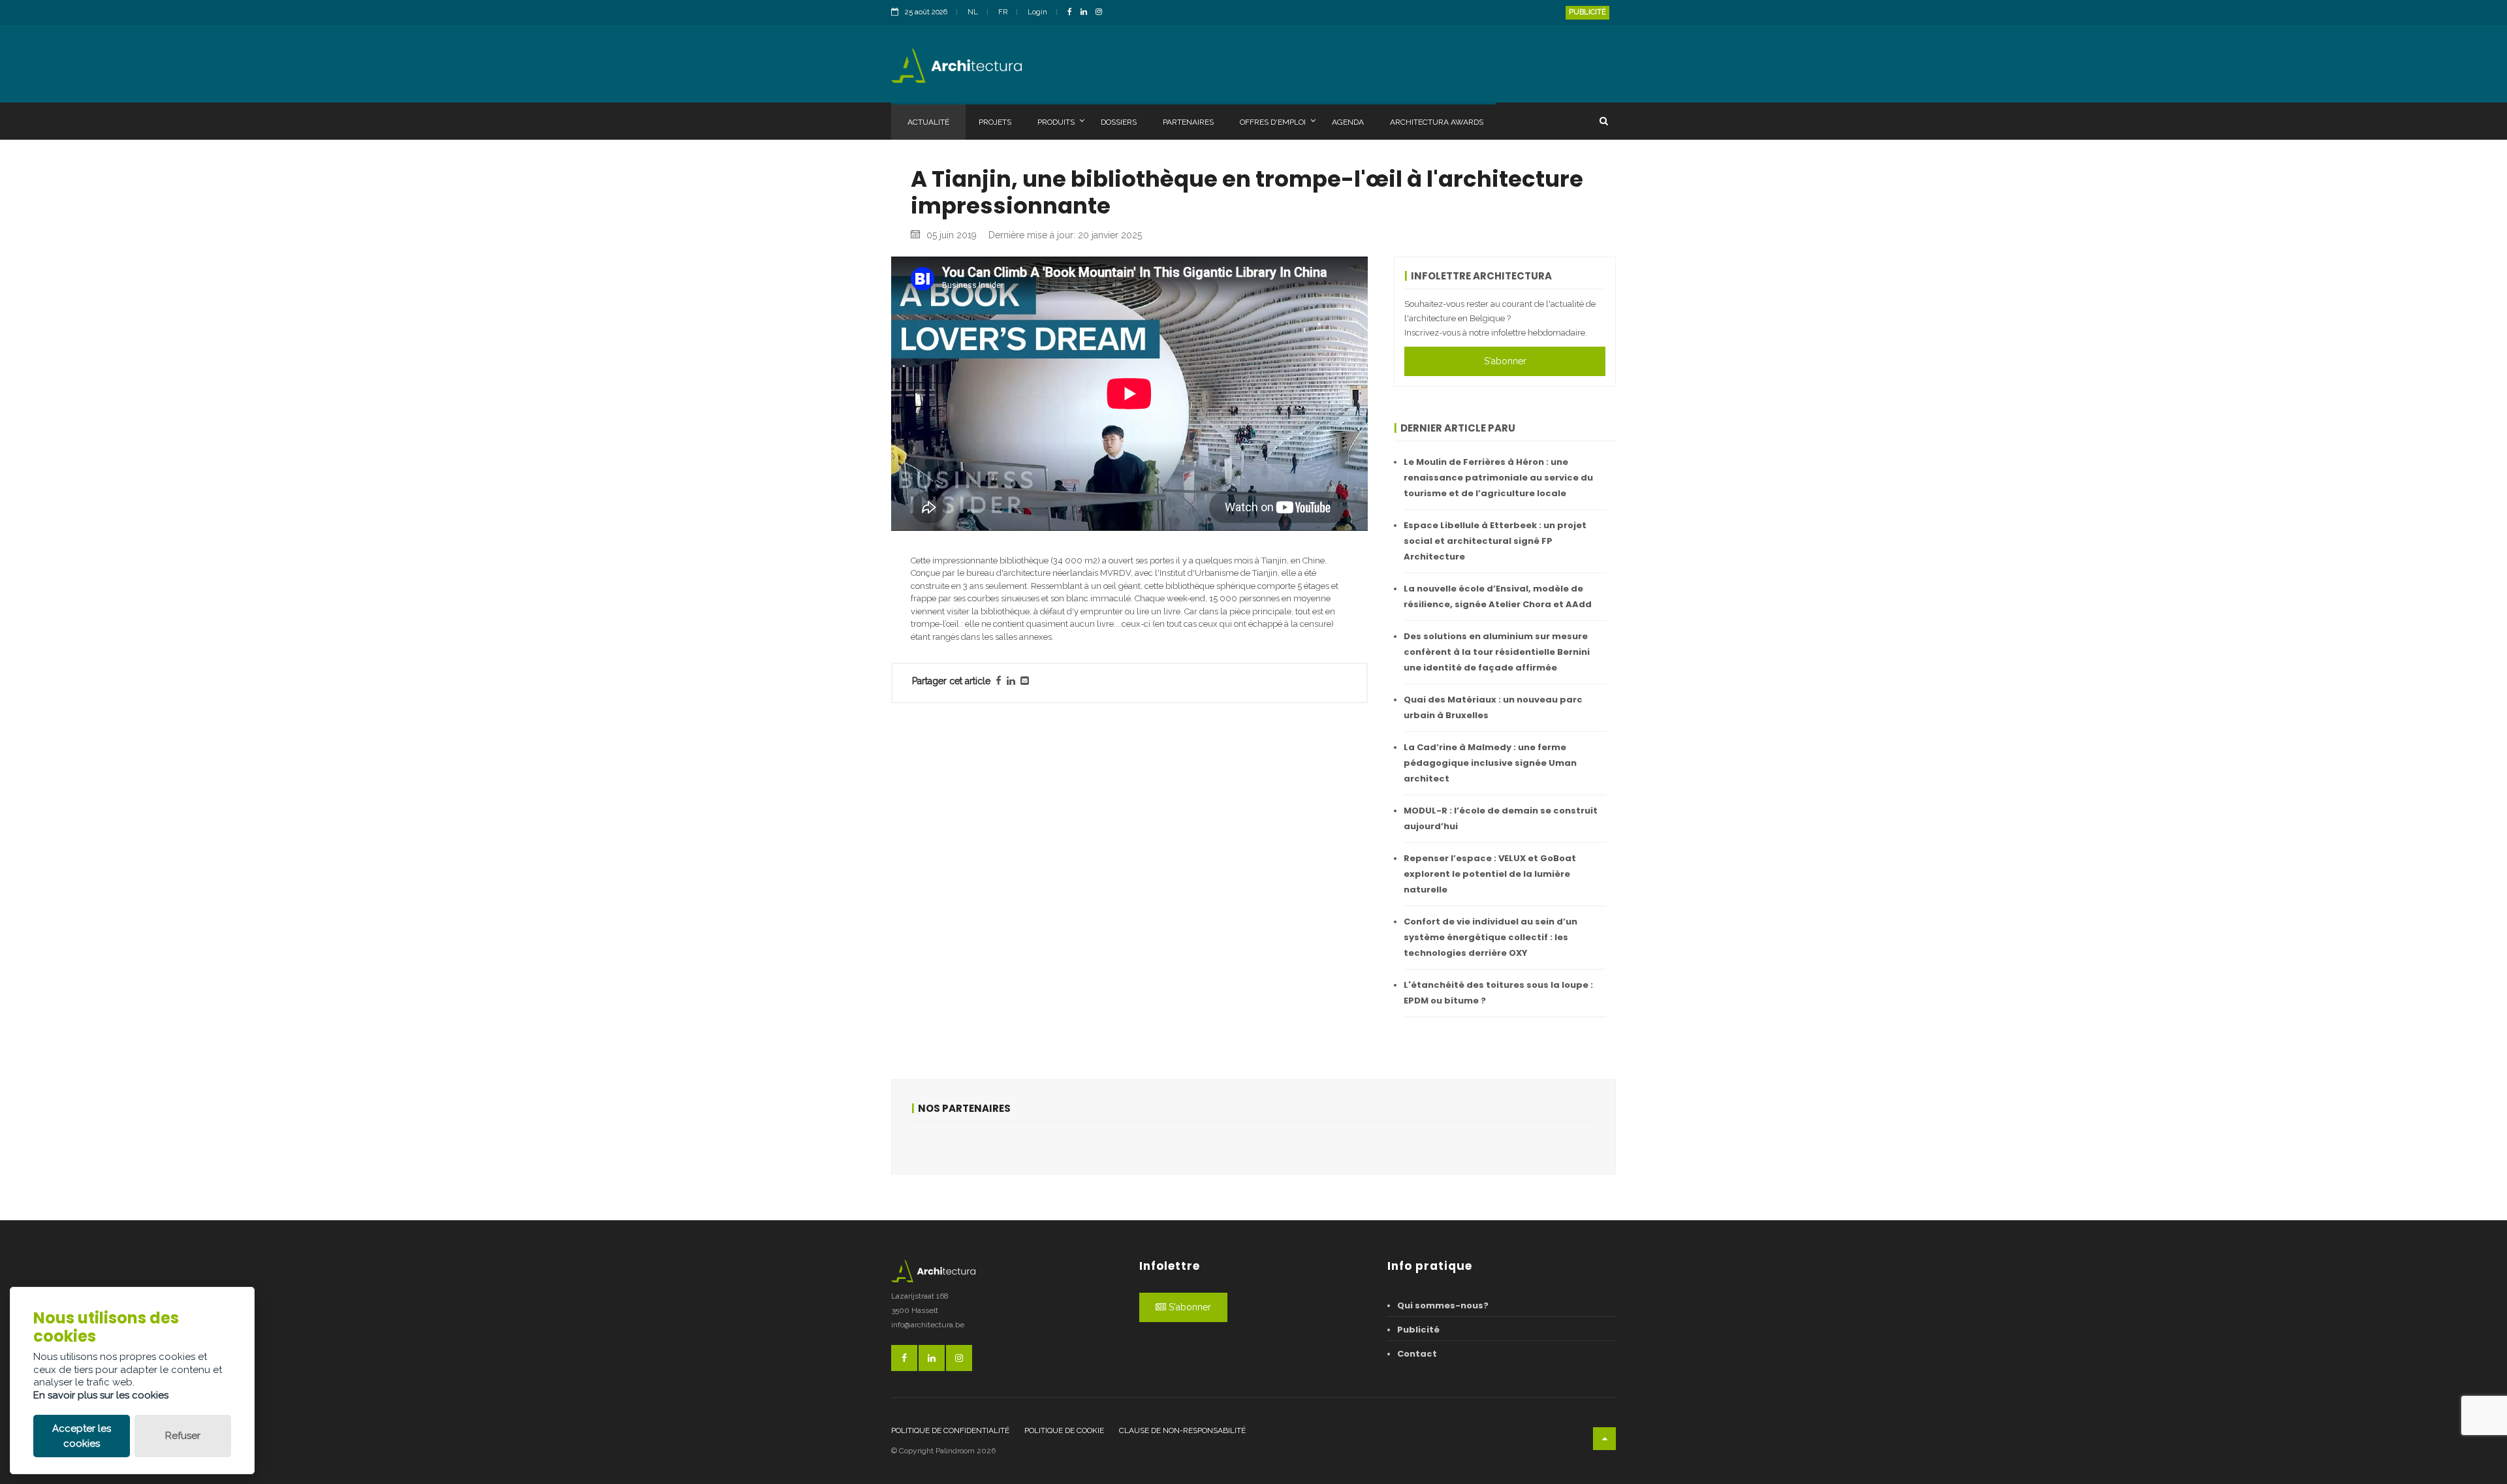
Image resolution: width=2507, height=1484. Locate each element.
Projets (995, 122)
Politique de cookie (1064, 1430)
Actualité (928, 122)
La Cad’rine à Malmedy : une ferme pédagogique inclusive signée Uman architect (1490, 763)
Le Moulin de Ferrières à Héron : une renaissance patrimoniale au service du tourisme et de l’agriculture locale (1498, 478)
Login (1037, 12)
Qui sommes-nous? (1443, 1305)
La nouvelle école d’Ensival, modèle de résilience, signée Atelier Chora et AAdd (1498, 596)
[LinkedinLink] (1087, 13)
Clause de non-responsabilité (1182, 1430)
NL (973, 12)
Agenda (1348, 122)
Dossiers (1119, 122)
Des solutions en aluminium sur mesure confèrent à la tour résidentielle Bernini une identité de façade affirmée (1497, 652)
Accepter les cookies (82, 1436)
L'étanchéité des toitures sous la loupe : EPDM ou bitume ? (1498, 993)
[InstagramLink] (1102, 13)
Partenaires (1188, 122)
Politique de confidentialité (950, 1430)
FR (1003, 12)
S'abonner (1505, 361)
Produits (1056, 122)
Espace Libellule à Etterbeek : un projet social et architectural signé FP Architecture (1495, 541)
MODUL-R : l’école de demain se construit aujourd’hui (1501, 818)
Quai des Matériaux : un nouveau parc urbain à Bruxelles (1493, 707)
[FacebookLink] (1073, 13)
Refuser (183, 1436)
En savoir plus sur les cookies (101, 1395)
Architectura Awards (1437, 122)
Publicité (1587, 12)
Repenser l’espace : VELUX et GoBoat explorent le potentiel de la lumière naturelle (1490, 874)
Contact (1417, 1354)
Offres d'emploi (1273, 122)
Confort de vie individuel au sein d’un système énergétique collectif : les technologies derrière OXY (1490, 937)
